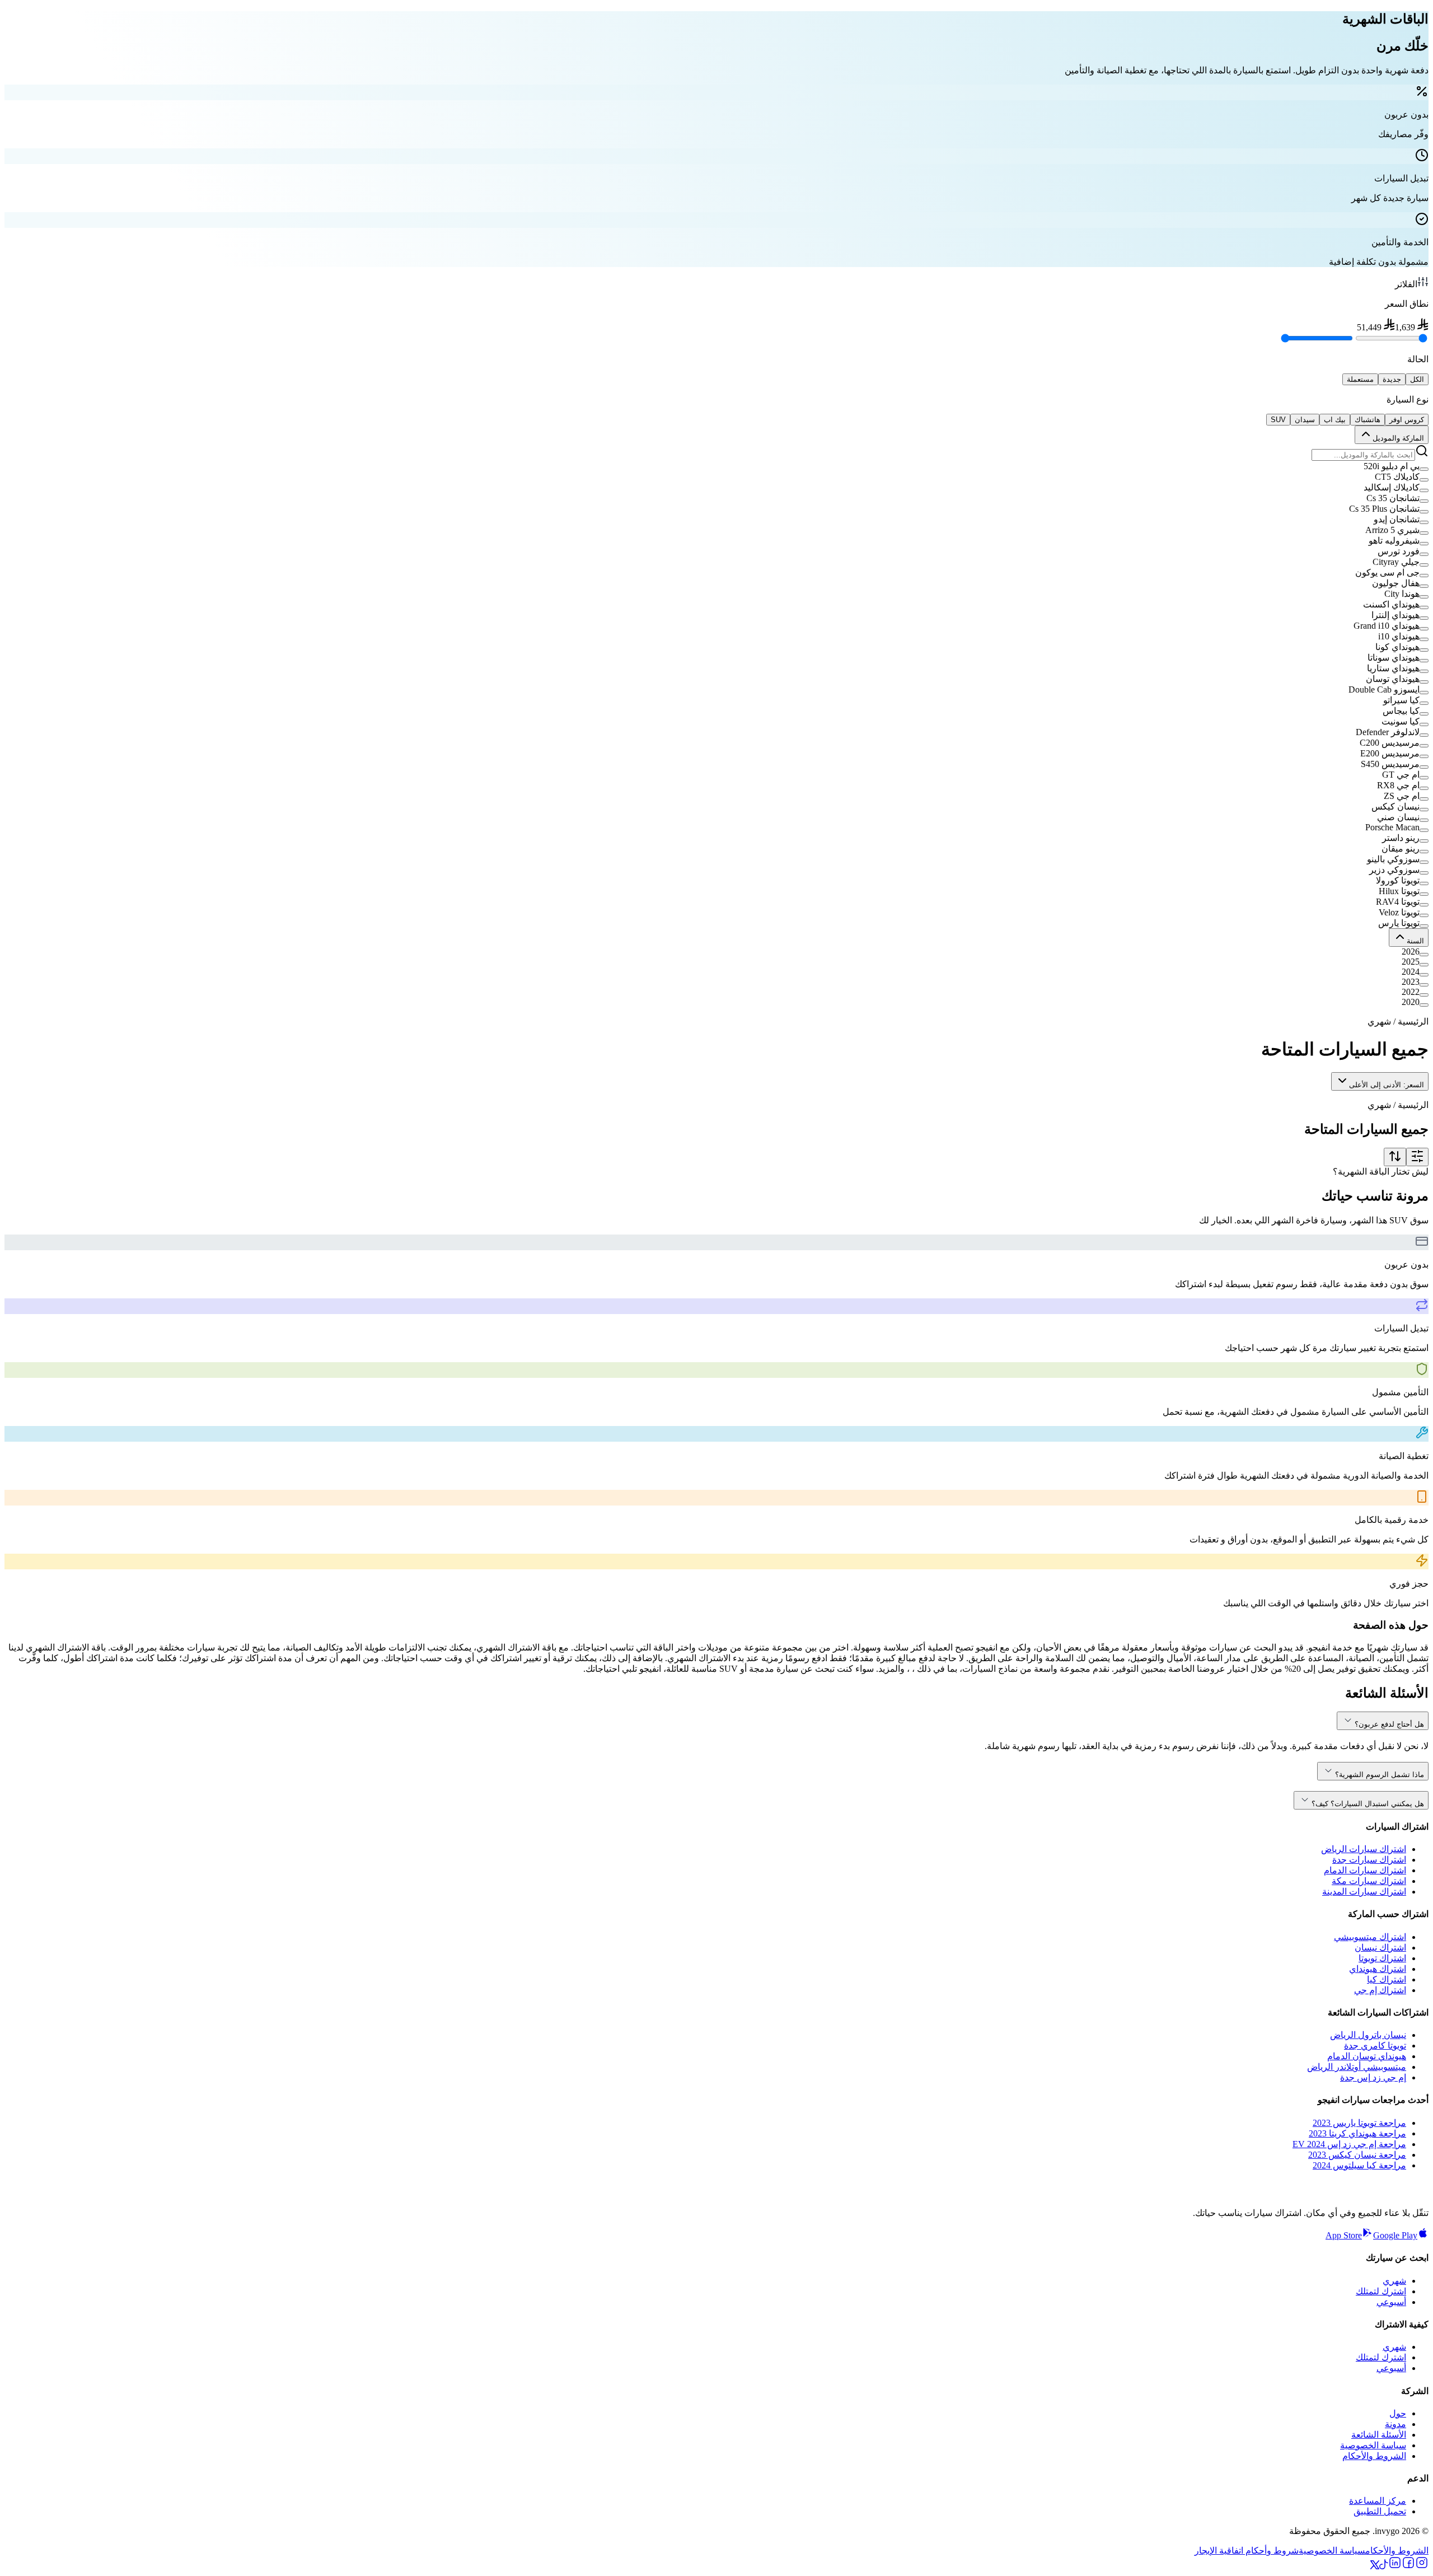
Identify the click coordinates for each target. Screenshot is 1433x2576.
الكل (1417, 379)
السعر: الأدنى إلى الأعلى (1387, 1085)
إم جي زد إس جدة (1373, 2077)
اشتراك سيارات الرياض (1364, 1849)
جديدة (1392, 379)
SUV (1278, 420)
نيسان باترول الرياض (1368, 2035)
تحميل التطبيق (1380, 2511)
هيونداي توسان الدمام (1367, 2056)
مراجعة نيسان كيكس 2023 (1357, 2155)
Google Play (1395, 2235)
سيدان (1305, 420)
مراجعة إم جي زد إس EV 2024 (1349, 2144)
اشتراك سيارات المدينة (1364, 1892)
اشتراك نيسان (1380, 1948)
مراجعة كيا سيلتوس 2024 (1359, 2165)
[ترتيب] (1395, 1157)
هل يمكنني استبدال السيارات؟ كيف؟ (1368, 1804)
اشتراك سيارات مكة (1369, 1881)
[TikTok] (1384, 2566)
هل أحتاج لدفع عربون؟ (1389, 1724)
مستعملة (1360, 379)
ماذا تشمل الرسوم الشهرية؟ (1380, 1775)
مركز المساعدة (1378, 2501)
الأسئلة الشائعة (1379, 2435)
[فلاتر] (1417, 1157)
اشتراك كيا (1387, 1979)
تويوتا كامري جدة (1375, 2046)
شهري (1394, 2281)
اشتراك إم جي (1380, 1990)
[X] (1375, 2566)
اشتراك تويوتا (1382, 1958)
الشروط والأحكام (1374, 2456)
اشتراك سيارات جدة (1369, 1860)
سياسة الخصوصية (1373, 2445)
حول (1398, 2413)
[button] (716, 466)
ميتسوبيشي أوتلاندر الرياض (1357, 2067)
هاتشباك (1368, 420)
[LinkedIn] (1395, 2566)
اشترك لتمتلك (1381, 2291)
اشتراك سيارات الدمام (1365, 1870)
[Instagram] (1422, 2566)
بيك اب (1335, 420)
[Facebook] (1408, 2566)
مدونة (1395, 2424)
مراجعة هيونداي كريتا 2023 (1357, 2133)
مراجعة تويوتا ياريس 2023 (1359, 2123)
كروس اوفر (1407, 420)
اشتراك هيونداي (1378, 1969)
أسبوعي (1391, 2302)
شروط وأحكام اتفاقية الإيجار (1247, 2551)
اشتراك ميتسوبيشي (1370, 1937)
